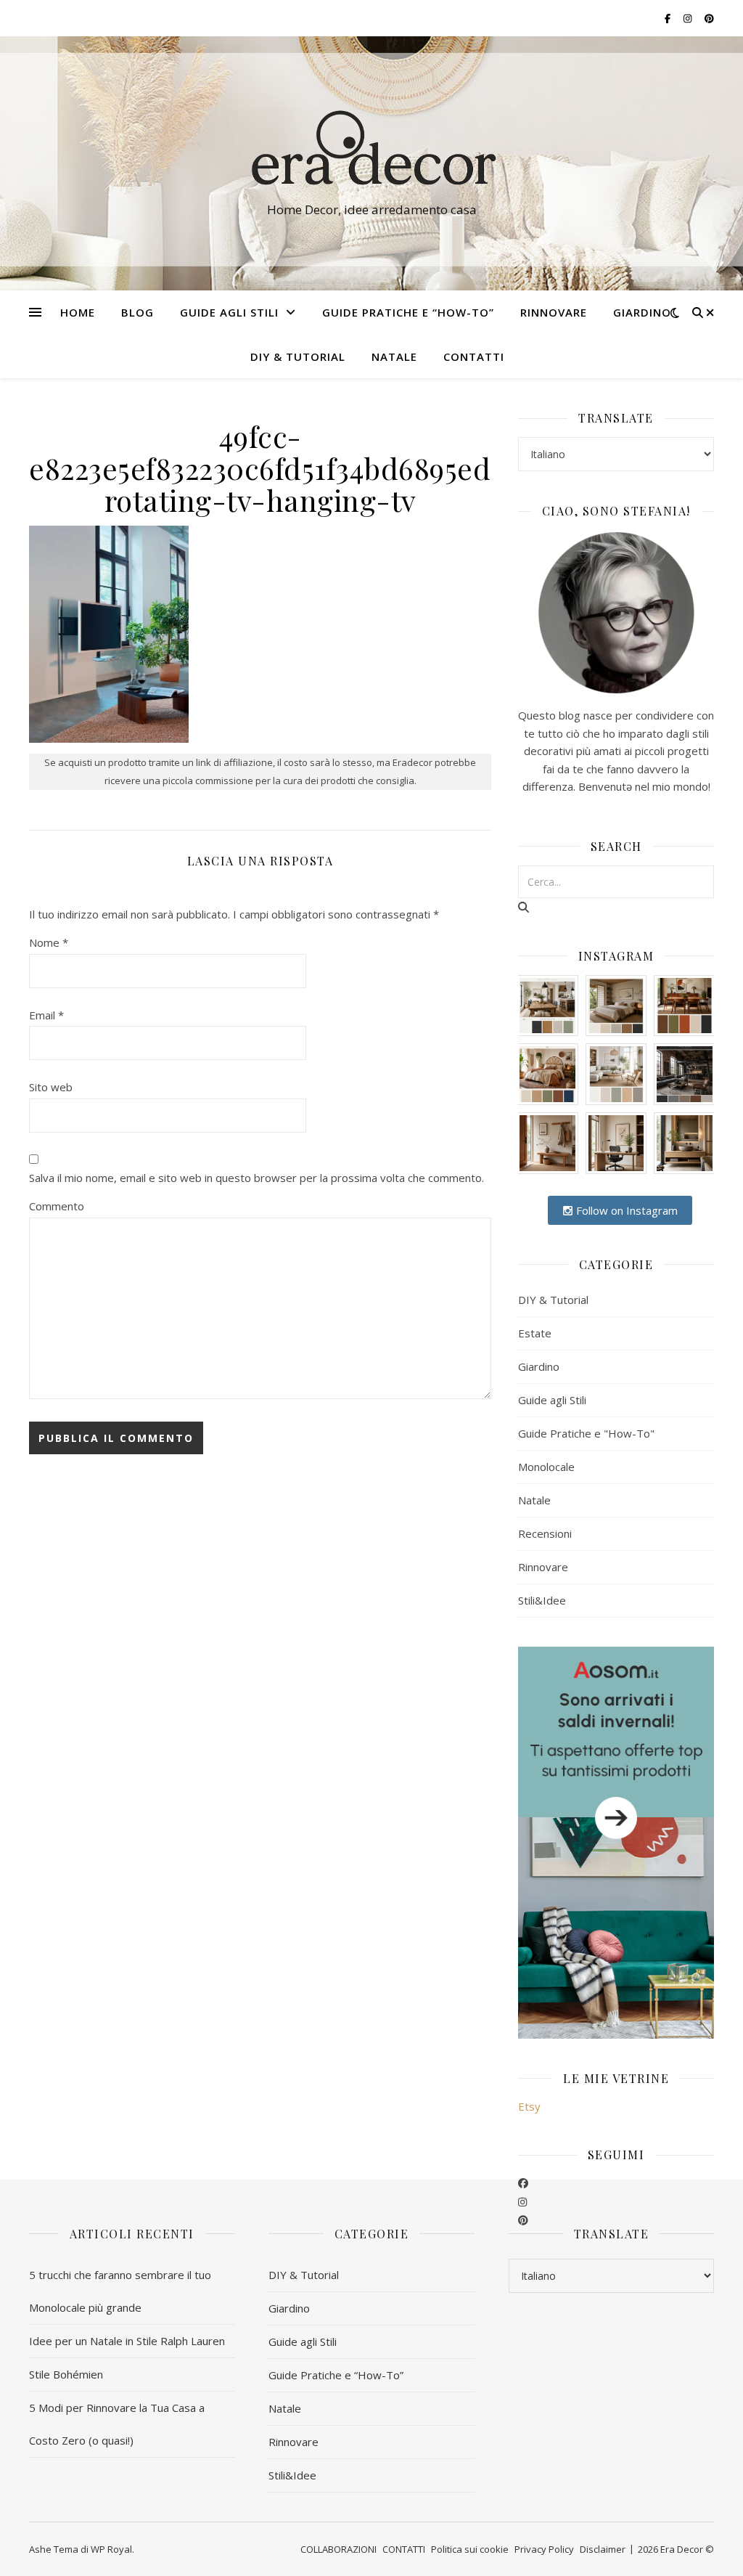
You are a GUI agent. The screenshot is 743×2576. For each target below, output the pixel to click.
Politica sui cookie (470, 2549)
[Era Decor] (371, 150)
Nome (49, 942)
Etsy (529, 2106)
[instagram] (522, 2201)
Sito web (51, 1087)
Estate (535, 1333)
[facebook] (523, 2182)
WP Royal (111, 2549)
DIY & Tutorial (298, 356)
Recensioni (545, 1533)
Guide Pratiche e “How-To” (408, 312)
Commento (57, 1206)
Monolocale (546, 1467)
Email (46, 1015)
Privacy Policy (544, 2549)
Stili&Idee (542, 1600)
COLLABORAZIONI (338, 2549)
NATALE (394, 356)
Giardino (539, 1366)
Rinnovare (543, 1567)
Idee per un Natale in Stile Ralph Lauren (127, 2341)
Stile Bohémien (66, 2374)
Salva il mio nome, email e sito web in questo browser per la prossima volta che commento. (256, 1178)
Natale (534, 1500)
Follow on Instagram (625, 1210)
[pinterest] (523, 2220)
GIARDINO (642, 312)
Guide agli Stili (229, 312)
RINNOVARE (554, 312)
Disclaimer (603, 2549)
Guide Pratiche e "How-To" (586, 1433)
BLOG (137, 312)
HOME (78, 312)
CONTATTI (474, 356)
